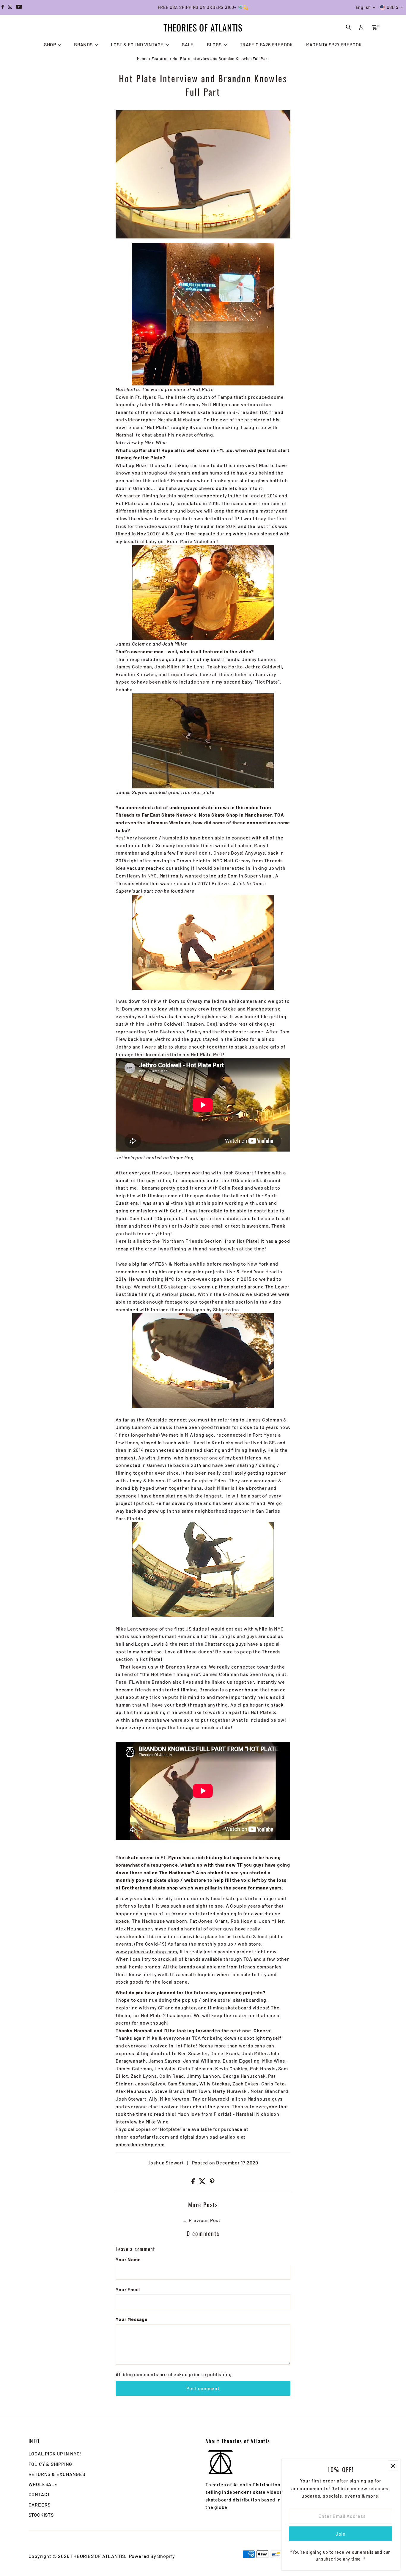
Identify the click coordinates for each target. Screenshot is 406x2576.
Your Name (128, 2259)
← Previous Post (202, 2220)
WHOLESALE (43, 2484)
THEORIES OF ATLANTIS (203, 27)
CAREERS (40, 2505)
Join (341, 2534)
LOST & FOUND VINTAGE (138, 44)
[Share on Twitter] (203, 2182)
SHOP (50, 44)
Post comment (203, 2388)
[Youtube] (19, 7)
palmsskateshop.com (140, 2144)
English (363, 7)
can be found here (174, 891)
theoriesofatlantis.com (142, 2137)
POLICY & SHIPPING (51, 2464)
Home (142, 58)
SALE (188, 44)
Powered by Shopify (152, 2556)
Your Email (128, 2289)
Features (160, 58)
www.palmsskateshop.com (146, 1951)
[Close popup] (393, 2466)
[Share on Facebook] (194, 2182)
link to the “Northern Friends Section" (180, 1241)
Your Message (132, 2319)
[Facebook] (3, 7)
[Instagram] (10, 7)
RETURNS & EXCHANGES (57, 2474)
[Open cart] (374, 27)
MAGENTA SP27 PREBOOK (334, 44)
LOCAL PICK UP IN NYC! (55, 2454)
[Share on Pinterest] (212, 2182)
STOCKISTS (41, 2515)
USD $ (393, 7)
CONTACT (40, 2494)
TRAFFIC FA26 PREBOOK (266, 44)
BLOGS (215, 44)
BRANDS (84, 44)
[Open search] (349, 27)
